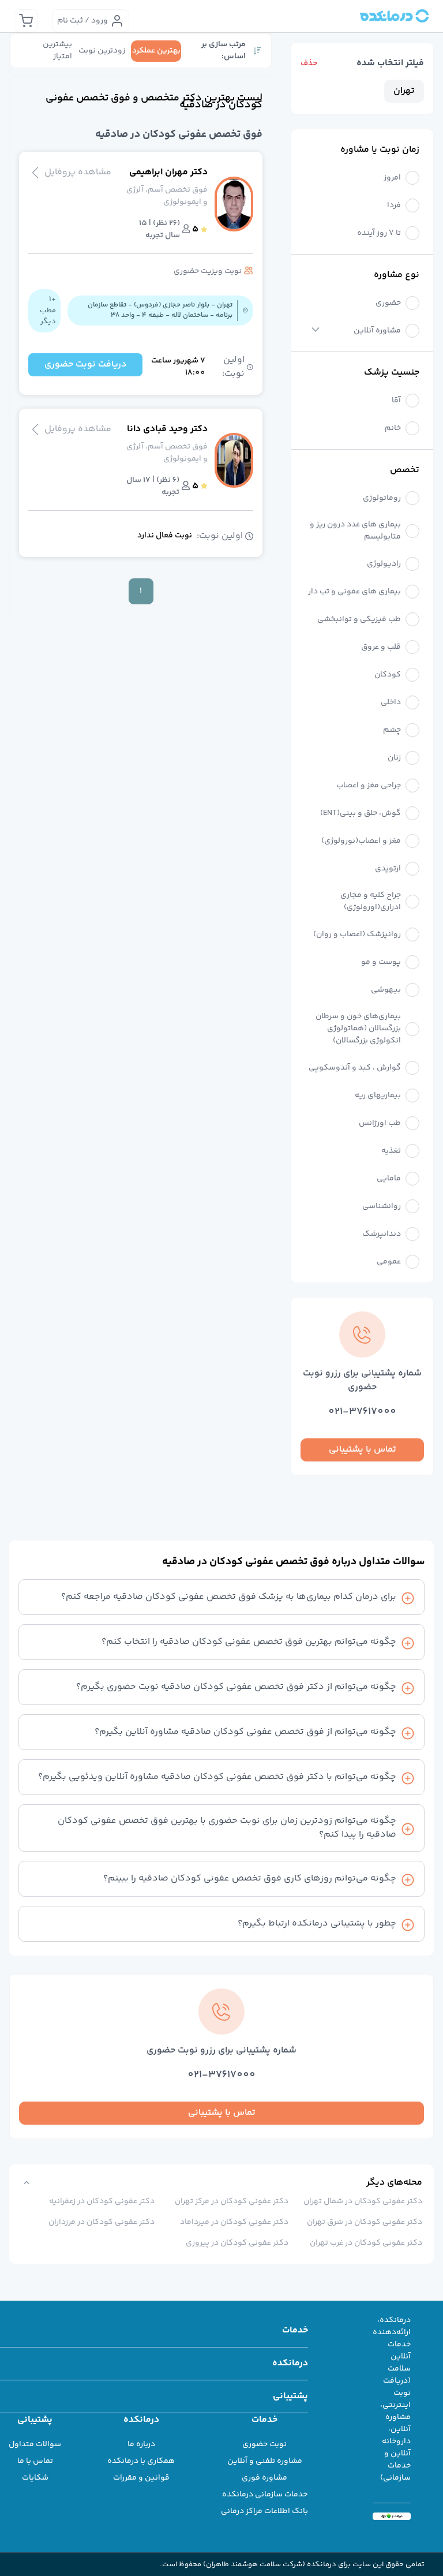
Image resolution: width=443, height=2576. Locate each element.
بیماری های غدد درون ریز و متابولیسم (355, 531)
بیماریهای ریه (378, 1096)
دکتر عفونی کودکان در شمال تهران (363, 2201)
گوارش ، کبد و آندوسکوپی (355, 1068)
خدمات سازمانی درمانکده (265, 2495)
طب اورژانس (380, 1124)
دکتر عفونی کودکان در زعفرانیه (102, 2201)
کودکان (388, 675)
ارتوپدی (388, 869)
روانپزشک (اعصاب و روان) (357, 935)
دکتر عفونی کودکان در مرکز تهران (232, 2201)
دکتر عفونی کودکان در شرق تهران (365, 2222)
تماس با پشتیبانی (363, 1450)
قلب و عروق (381, 647)
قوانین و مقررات (141, 2478)
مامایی (389, 1179)
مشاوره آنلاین (377, 331)
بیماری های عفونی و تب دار (354, 592)
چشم (392, 730)
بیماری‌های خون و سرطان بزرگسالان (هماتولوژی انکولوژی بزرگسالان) (358, 1029)
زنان (394, 758)
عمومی (389, 1262)
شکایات (35, 2478)
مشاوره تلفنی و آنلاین (265, 2461)
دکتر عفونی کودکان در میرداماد (234, 2222)
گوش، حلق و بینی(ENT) (361, 814)
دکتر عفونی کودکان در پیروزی (237, 2243)
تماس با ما (35, 2461)
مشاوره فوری (264, 2478)
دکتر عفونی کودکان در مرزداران (102, 2222)
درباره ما (141, 2444)
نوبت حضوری (264, 2444)
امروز (392, 178)
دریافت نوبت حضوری (85, 364)
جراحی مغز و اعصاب (369, 786)
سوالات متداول (35, 2444)
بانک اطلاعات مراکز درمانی (264, 2511)
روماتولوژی (382, 498)
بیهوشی (386, 990)
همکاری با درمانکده (141, 2461)
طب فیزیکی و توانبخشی (359, 620)
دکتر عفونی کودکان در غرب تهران (366, 2243)
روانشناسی (382, 1207)
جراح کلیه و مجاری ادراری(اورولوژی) (371, 902)
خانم (393, 429)
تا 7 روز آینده (379, 233)
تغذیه (391, 1151)
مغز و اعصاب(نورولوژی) (361, 841)
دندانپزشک (382, 1234)
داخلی (391, 703)
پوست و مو (381, 962)
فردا (394, 206)
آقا (396, 401)
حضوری (388, 303)
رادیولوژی (384, 564)
